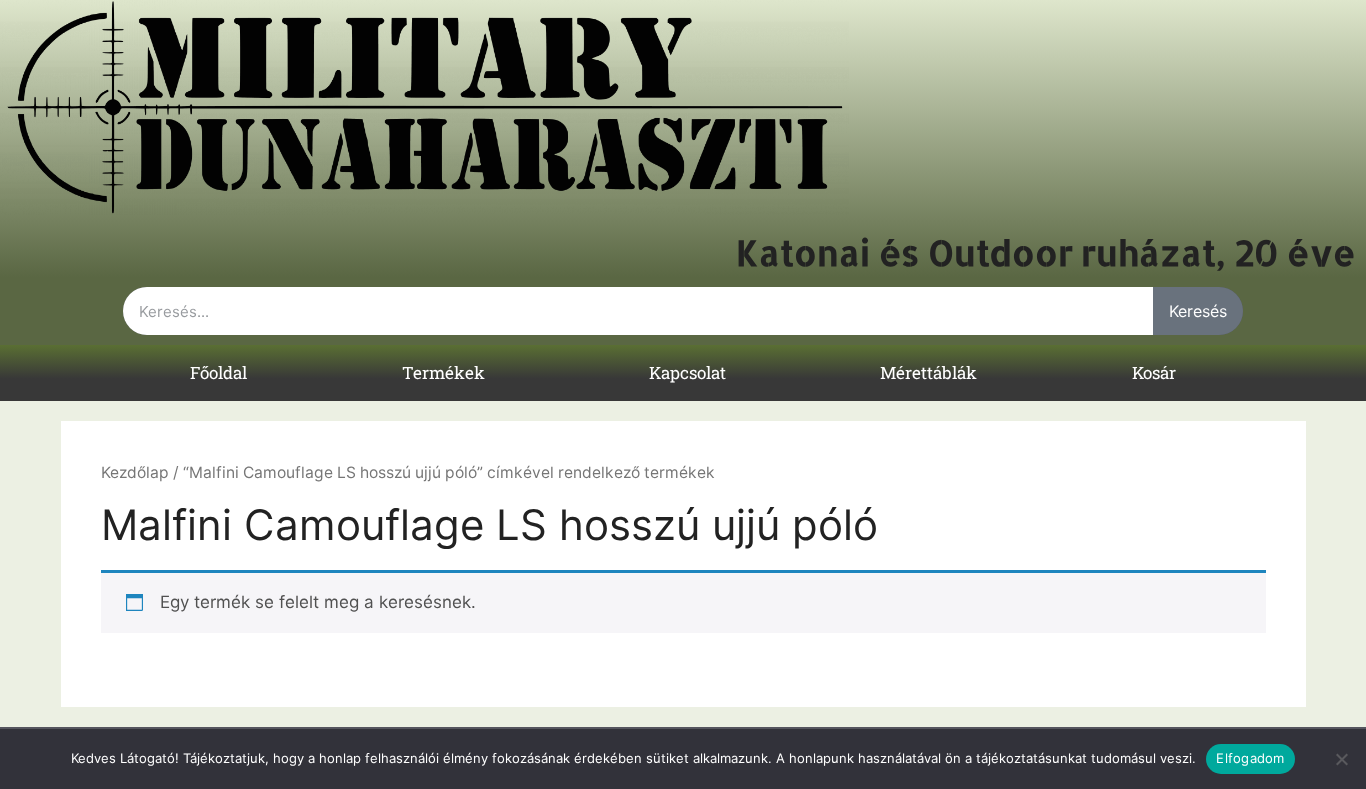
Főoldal (218, 372)
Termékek (443, 372)
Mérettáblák (928, 372)
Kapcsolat (687, 372)
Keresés (1198, 311)
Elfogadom (1250, 758)
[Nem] (1341, 759)
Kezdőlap (135, 472)
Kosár (1154, 372)
